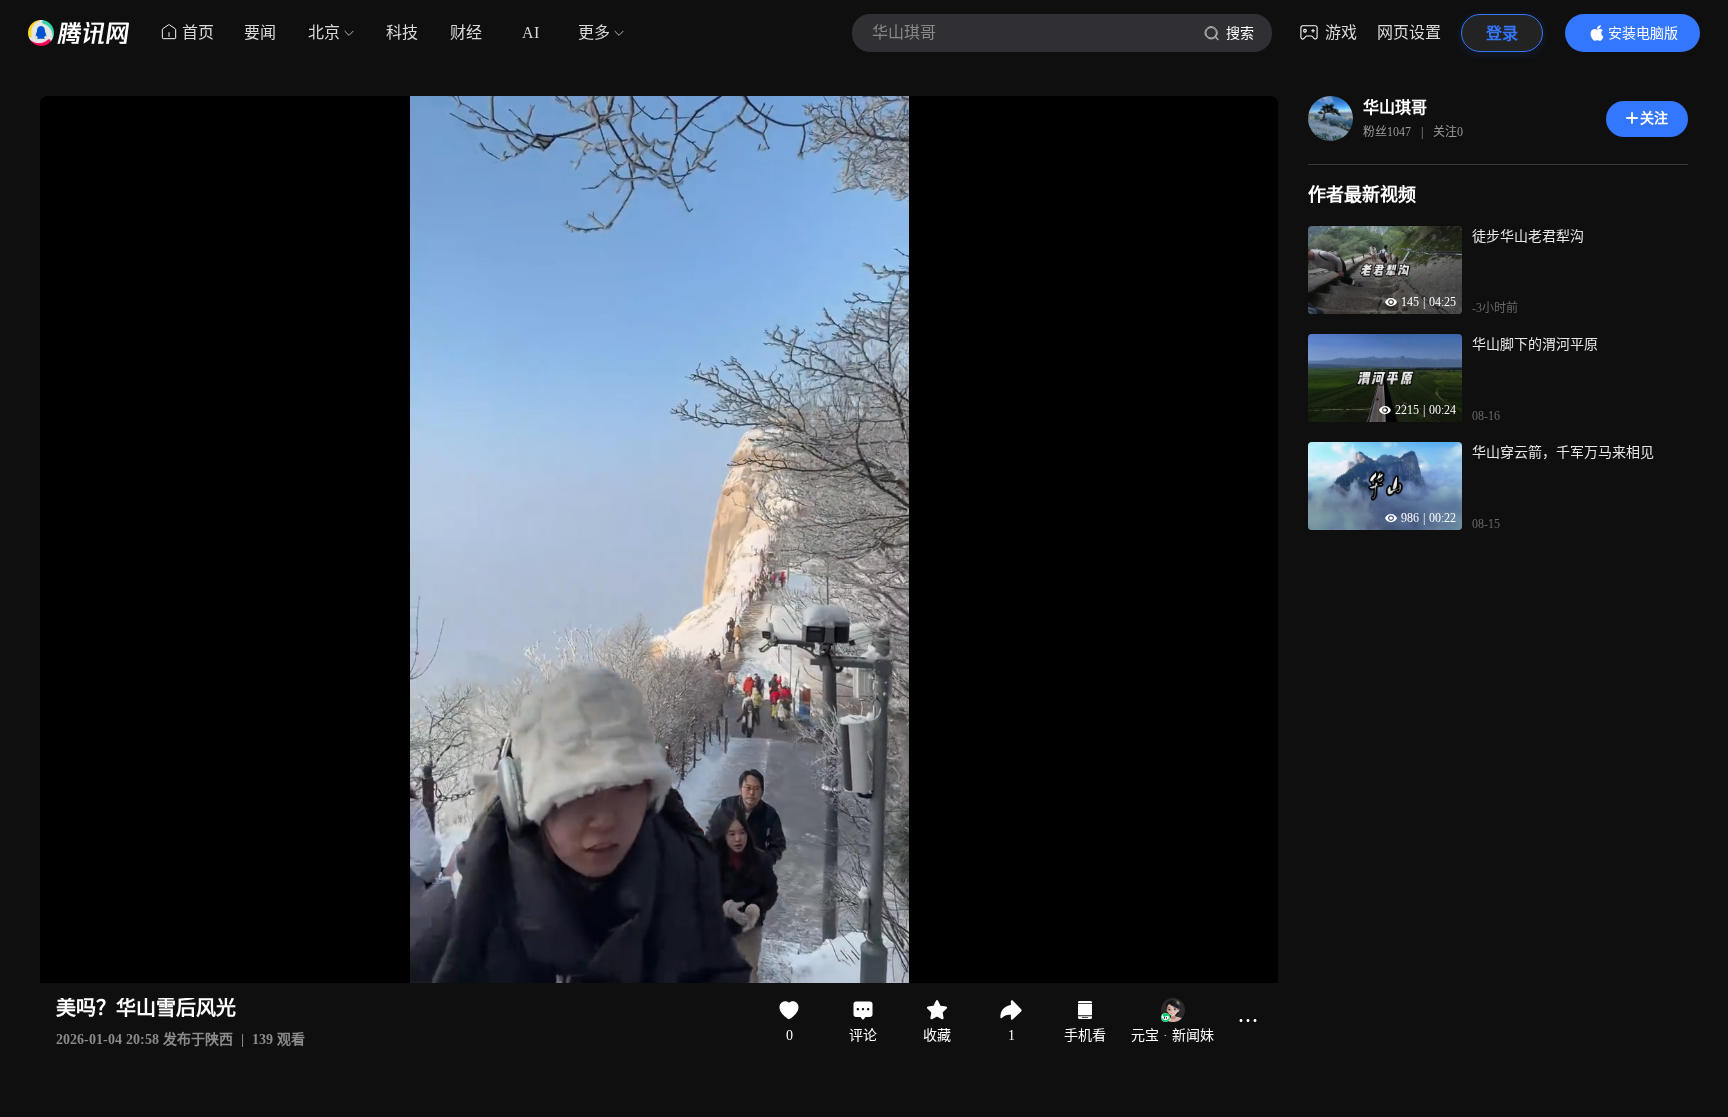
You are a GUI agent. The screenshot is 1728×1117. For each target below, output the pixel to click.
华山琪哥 (1395, 107)
